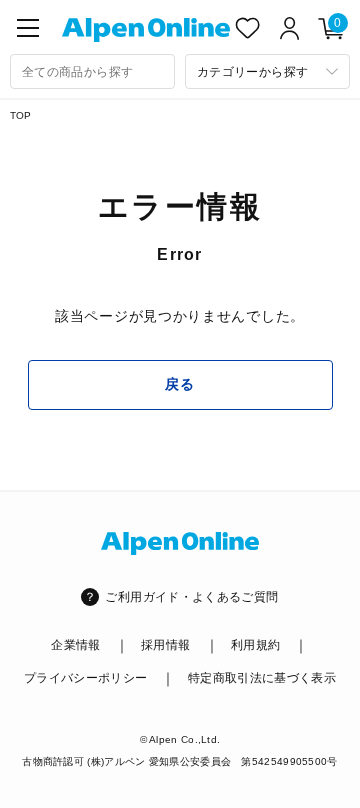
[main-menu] (28, 28)
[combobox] (92, 71)
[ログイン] (290, 28)
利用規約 (255, 645)
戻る (179, 384)
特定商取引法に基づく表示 (262, 678)
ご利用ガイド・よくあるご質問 (191, 597)
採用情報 (165, 645)
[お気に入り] (248, 28)
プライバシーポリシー (86, 678)
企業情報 (75, 645)
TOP (21, 115)
